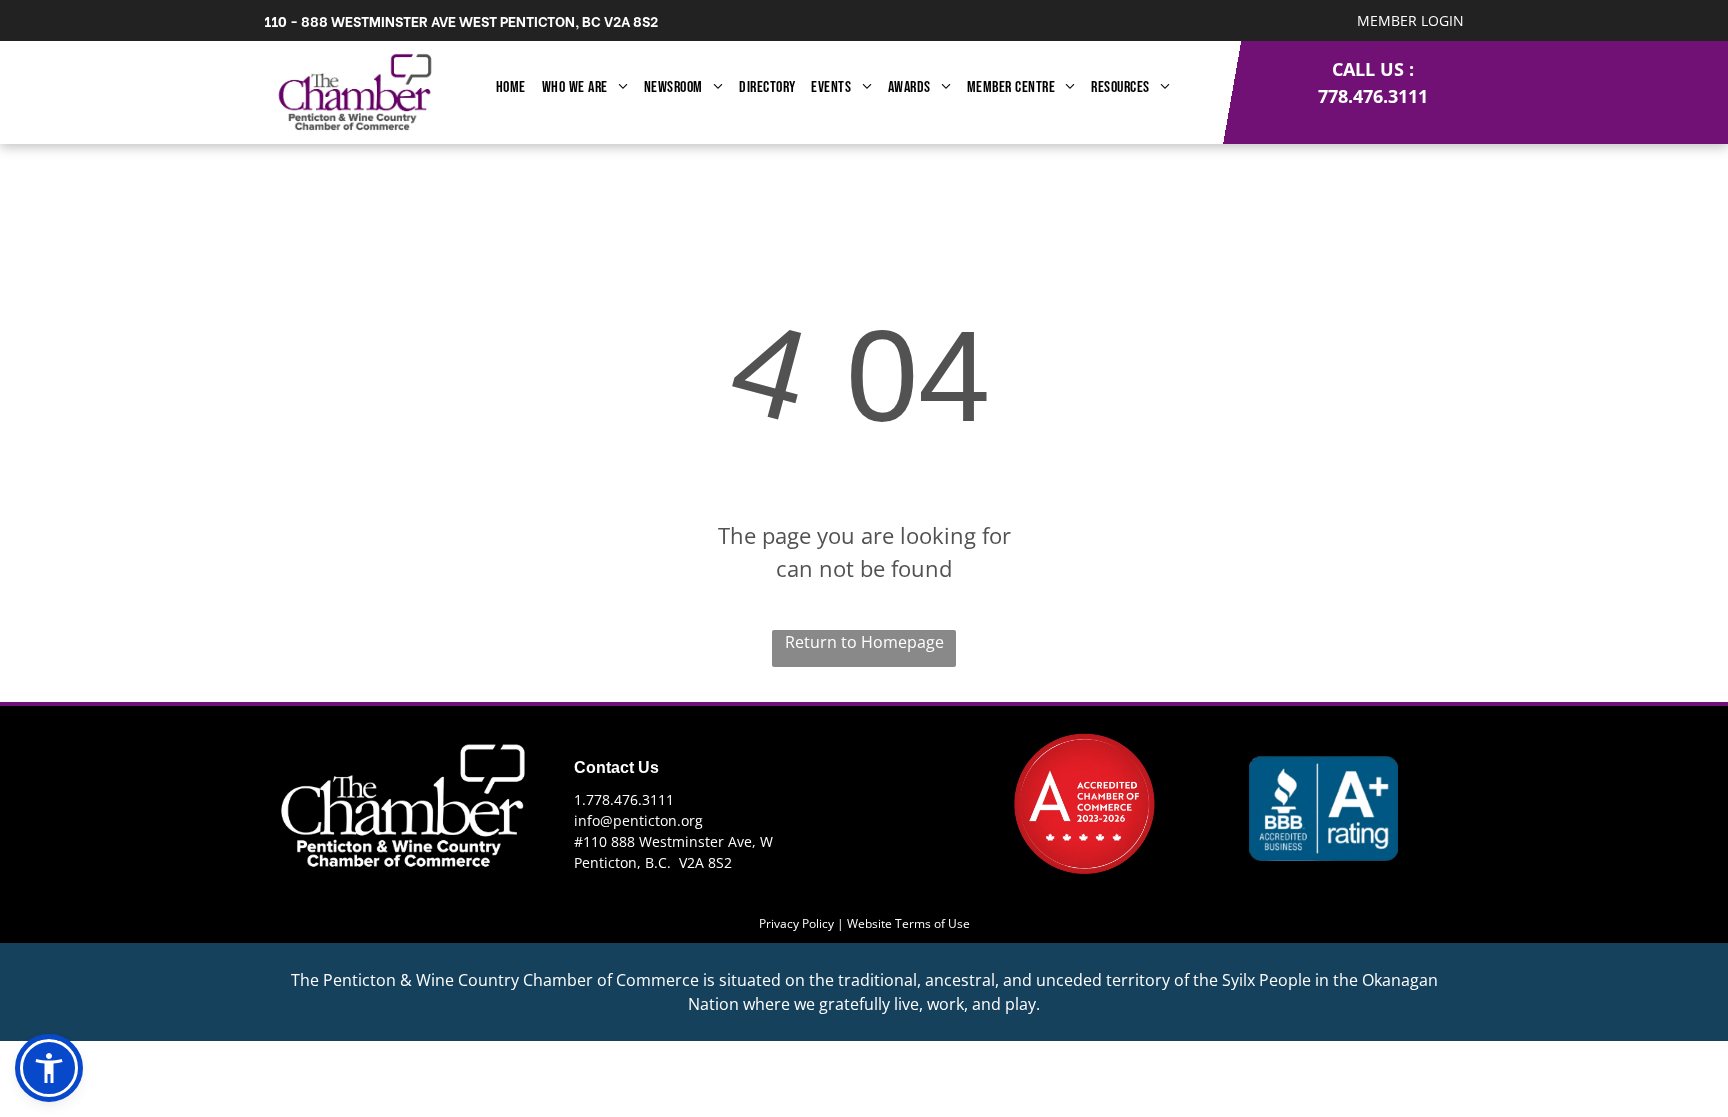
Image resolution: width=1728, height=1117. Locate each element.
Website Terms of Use (908, 923)
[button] (49, 1068)
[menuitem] (511, 88)
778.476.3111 (1373, 96)
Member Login (1410, 20)
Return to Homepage (864, 642)
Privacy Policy (796, 923)
